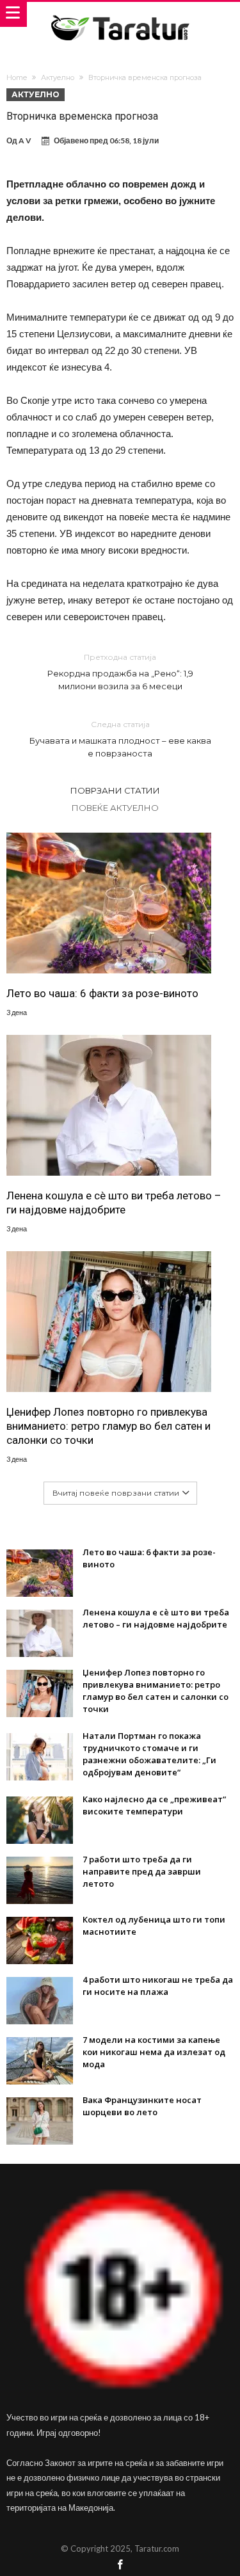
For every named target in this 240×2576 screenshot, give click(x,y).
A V (25, 140)
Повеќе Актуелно (115, 808)
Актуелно (58, 77)
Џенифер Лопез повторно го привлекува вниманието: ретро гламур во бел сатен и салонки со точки (108, 1426)
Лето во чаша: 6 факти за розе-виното (102, 993)
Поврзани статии (115, 790)
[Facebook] (120, 2565)
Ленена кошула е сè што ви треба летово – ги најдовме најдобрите (114, 1203)
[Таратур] (120, 14)
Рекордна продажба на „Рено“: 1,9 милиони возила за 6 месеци (120, 672)
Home (17, 77)
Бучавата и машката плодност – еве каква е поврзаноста (120, 739)
